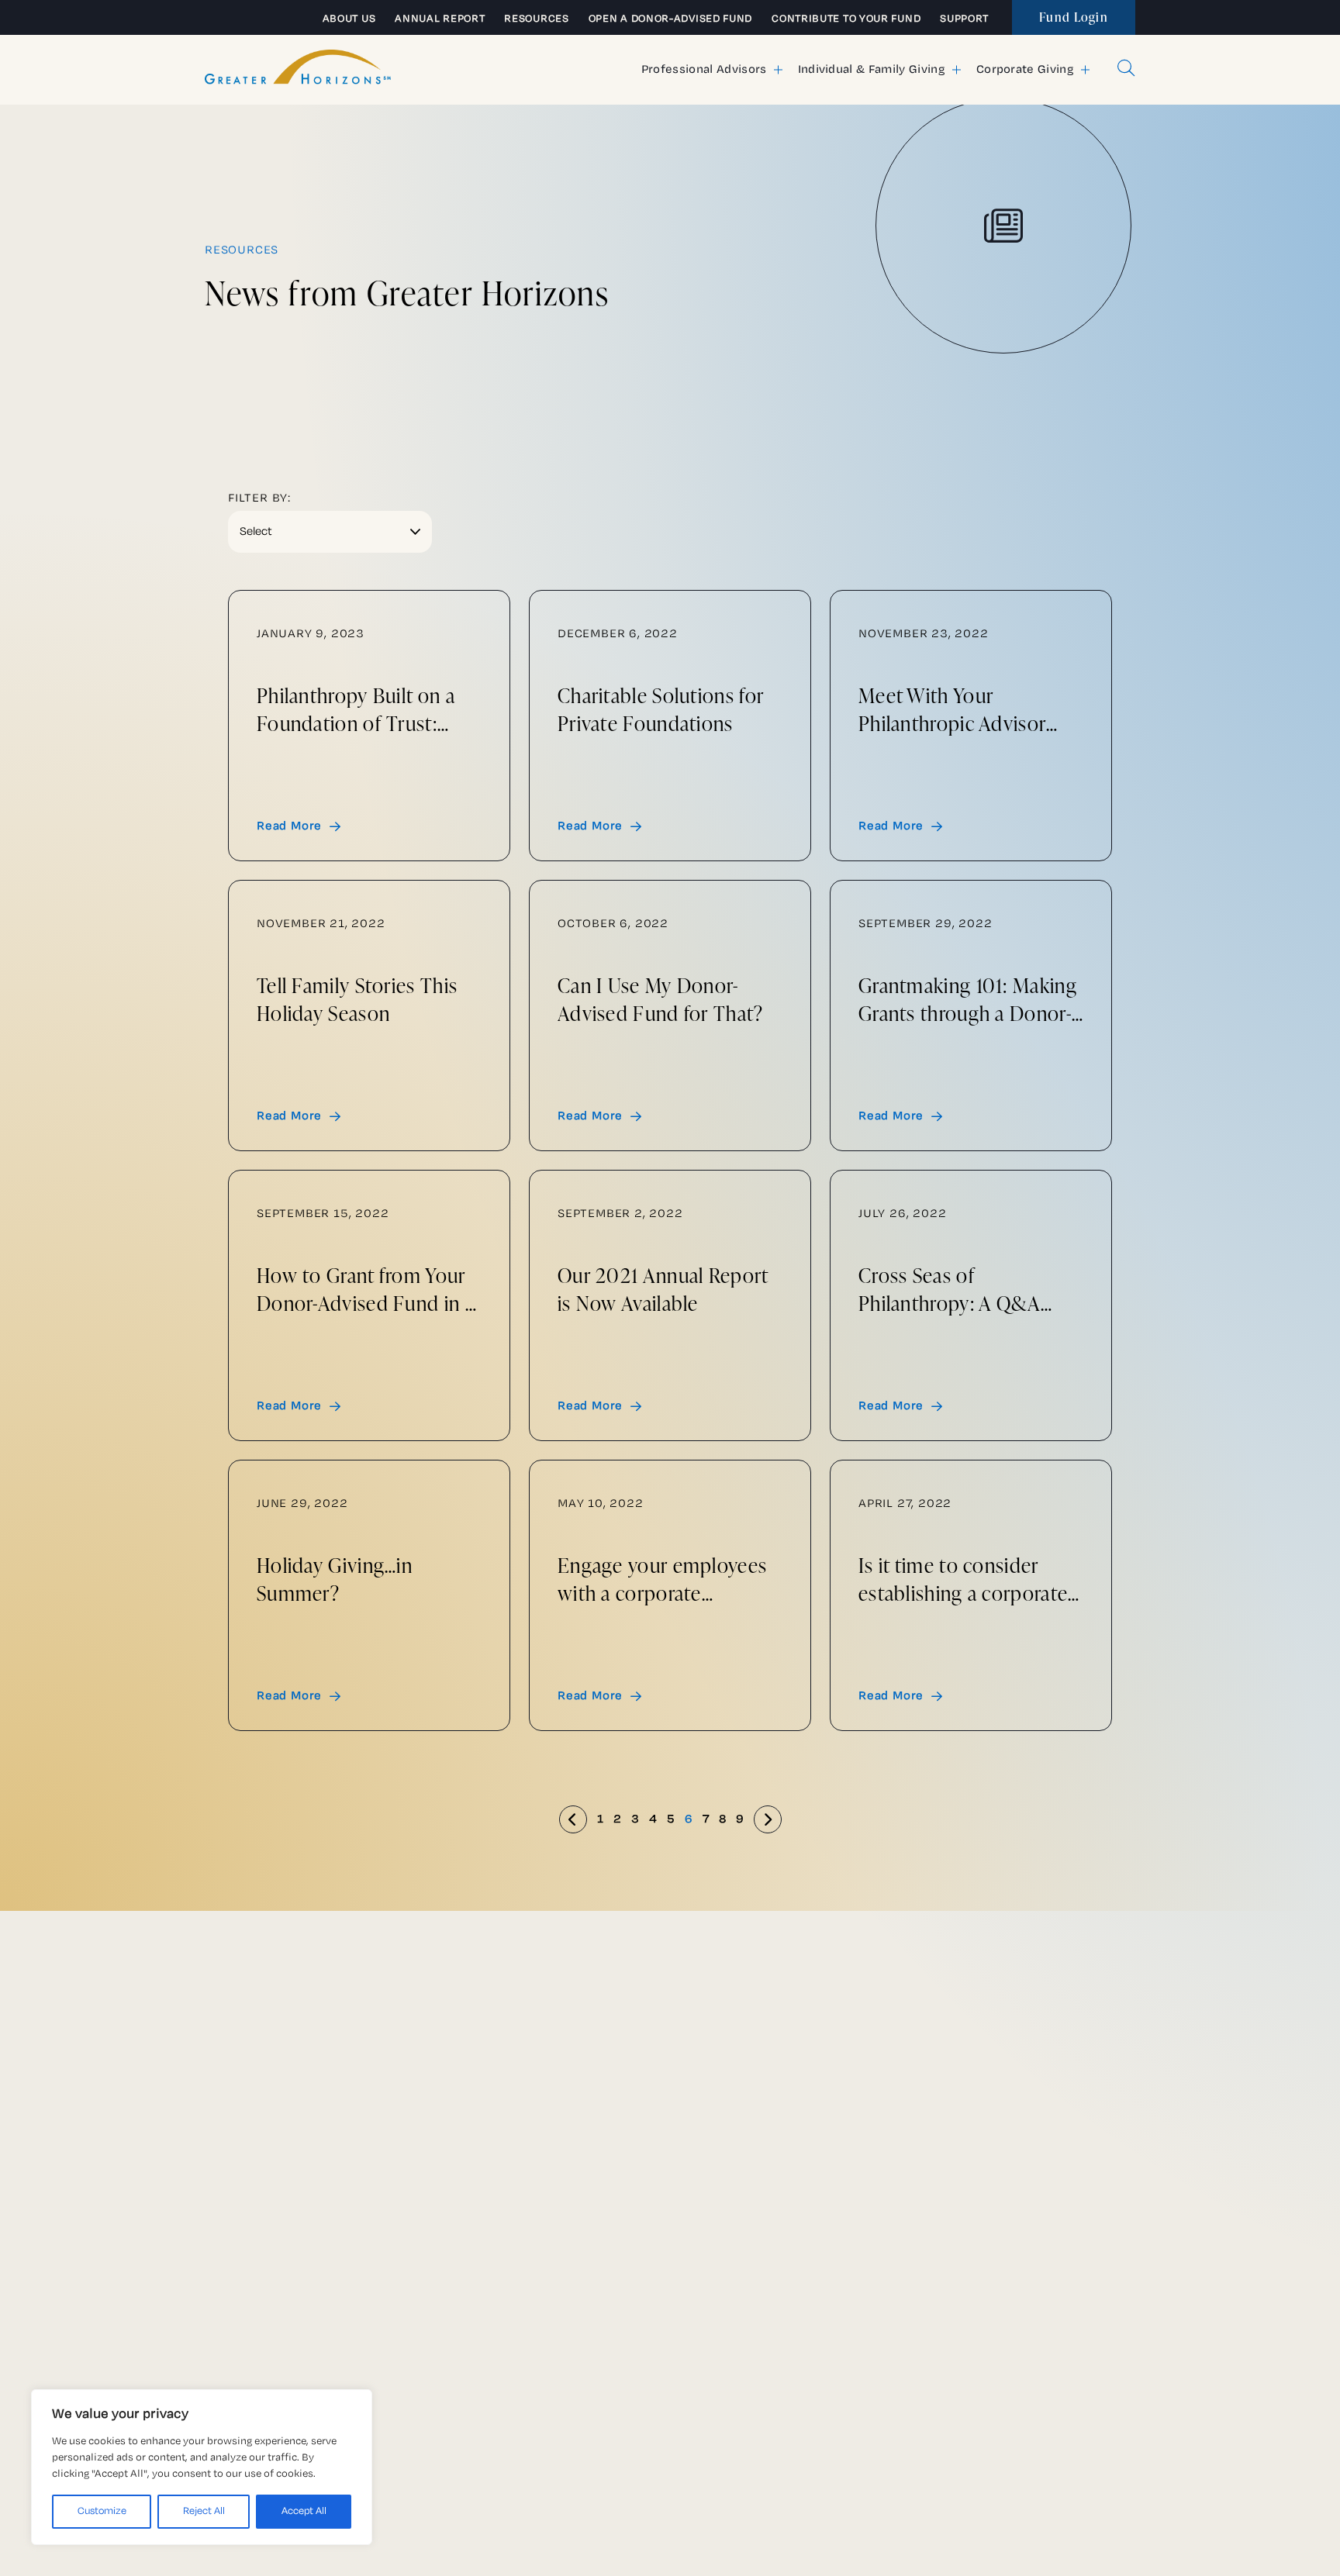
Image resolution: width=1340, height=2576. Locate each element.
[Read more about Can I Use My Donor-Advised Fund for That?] (670, 1016)
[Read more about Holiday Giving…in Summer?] (369, 1595)
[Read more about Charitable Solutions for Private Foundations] (670, 726)
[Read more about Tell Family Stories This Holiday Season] (369, 1016)
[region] (202, 2467)
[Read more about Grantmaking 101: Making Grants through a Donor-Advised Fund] (971, 1016)
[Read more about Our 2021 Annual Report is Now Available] (670, 1305)
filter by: (259, 498)
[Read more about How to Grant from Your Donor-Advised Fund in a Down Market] (369, 1305)
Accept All (304, 2511)
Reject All (204, 2511)
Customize (102, 2511)
